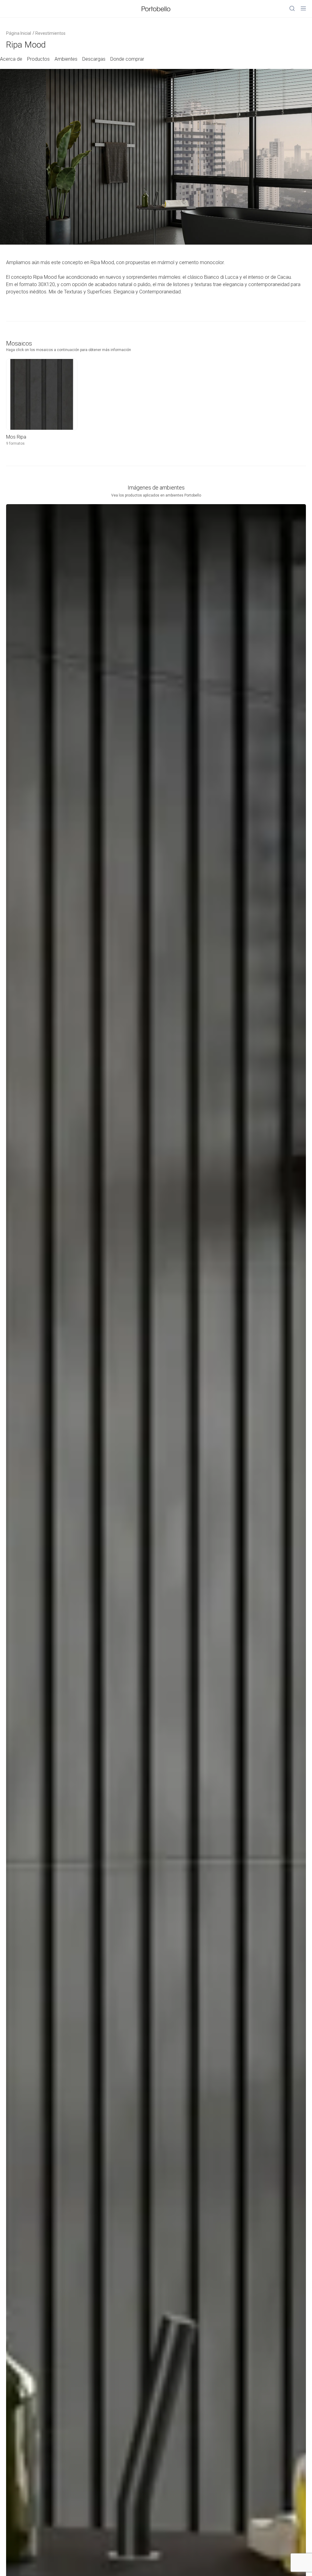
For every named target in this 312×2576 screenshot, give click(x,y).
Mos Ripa (16, 437)
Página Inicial (19, 33)
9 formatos (15, 443)
